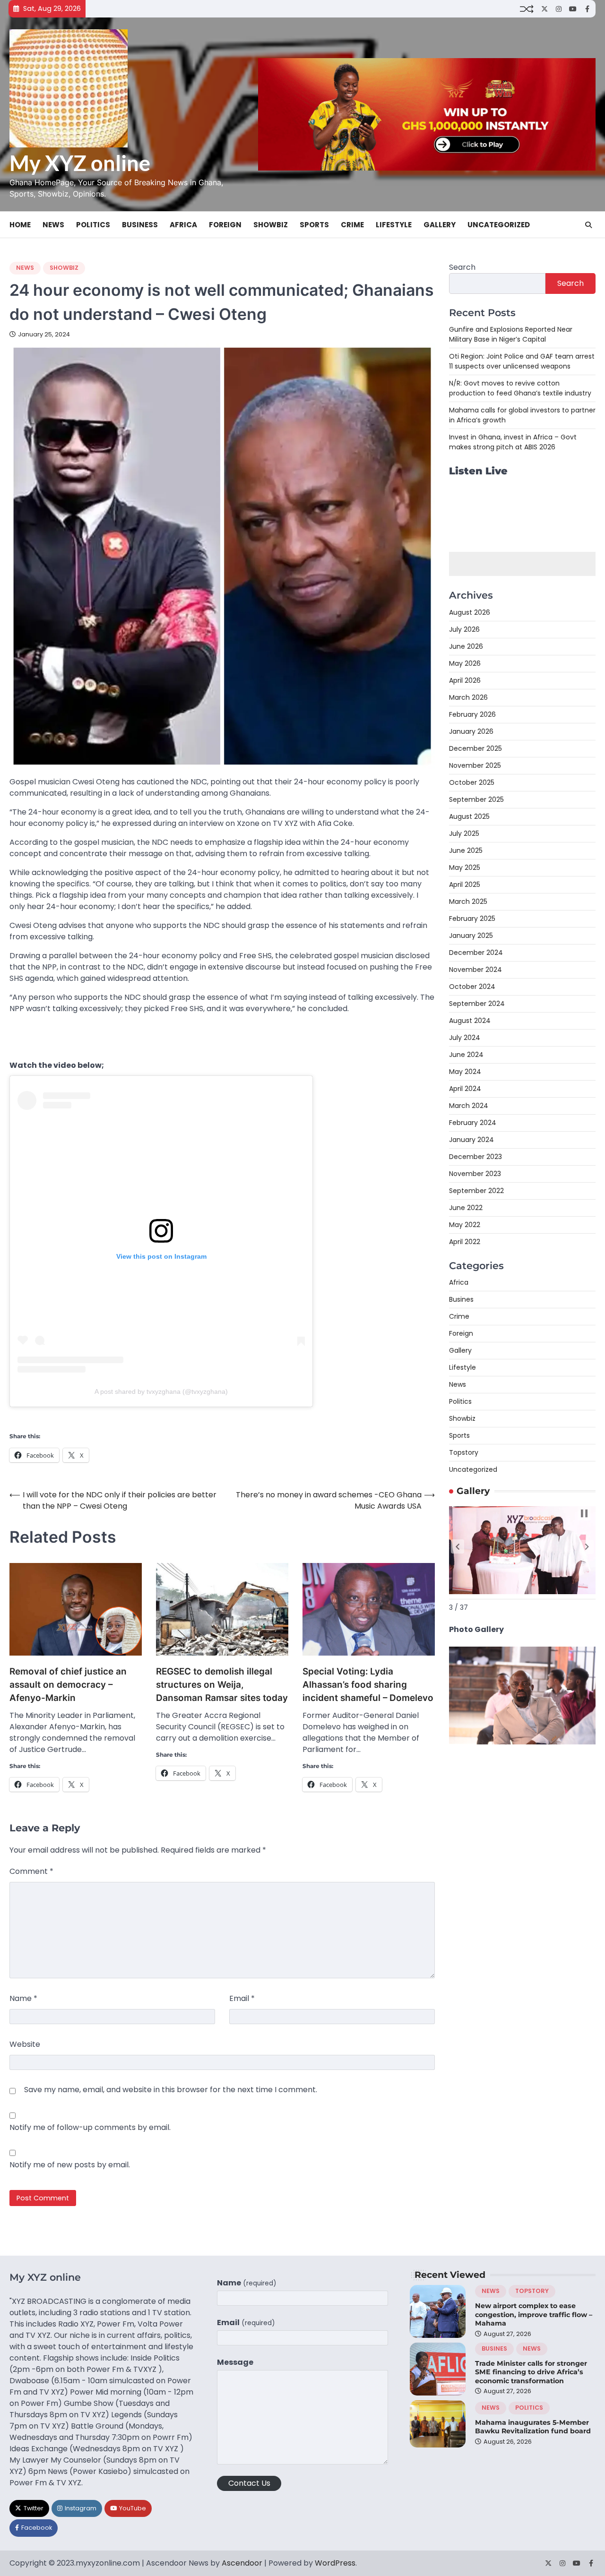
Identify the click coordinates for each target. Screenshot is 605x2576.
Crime (352, 225)
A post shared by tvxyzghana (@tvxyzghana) (161, 1391)
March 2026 (468, 697)
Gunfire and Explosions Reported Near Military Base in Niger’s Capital (511, 334)
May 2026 (465, 663)
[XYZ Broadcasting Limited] (522, 1742)
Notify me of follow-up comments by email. (90, 2127)
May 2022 (465, 1225)
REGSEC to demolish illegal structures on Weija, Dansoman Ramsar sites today (222, 1685)
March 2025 (468, 902)
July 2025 (464, 833)
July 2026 (464, 629)
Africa (183, 225)
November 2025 (475, 765)
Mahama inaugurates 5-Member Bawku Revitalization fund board (533, 2427)
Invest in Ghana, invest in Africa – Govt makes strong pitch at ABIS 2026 (513, 442)
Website (25, 2044)
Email (242, 1998)
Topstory (464, 1452)
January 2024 (471, 1140)
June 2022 (466, 1208)
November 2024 (475, 970)
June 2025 (466, 850)
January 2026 (471, 731)
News (53, 225)
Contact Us (249, 2483)
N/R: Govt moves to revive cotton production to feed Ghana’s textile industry (520, 388)
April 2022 (465, 1242)
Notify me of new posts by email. (70, 2165)
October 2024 (472, 987)
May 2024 (465, 1072)
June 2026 (466, 646)
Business (140, 225)
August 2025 (469, 816)
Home (20, 225)
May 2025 (465, 867)
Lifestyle (394, 225)
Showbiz (271, 225)
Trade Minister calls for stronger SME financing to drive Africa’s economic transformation (531, 2372)
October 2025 (472, 782)
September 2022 (476, 1191)
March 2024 (469, 1106)
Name (23, 1998)
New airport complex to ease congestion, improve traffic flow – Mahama (534, 2314)
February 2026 (472, 714)
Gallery (440, 225)
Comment (31, 1871)
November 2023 (475, 1174)
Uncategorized (499, 225)
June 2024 (466, 1055)
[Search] (588, 225)
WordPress (335, 2563)
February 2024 (473, 1123)
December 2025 (475, 748)
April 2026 (465, 680)
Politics (93, 225)
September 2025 (476, 799)
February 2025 (472, 919)
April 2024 (465, 1089)
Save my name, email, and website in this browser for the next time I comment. (171, 2090)
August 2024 (470, 1021)
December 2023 (475, 1157)
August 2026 (470, 612)
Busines (461, 1299)
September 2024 (477, 1004)
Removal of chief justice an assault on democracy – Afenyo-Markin (68, 1685)
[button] (458, 1546)
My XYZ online (80, 163)
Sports (314, 225)
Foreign (225, 225)
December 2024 (476, 953)
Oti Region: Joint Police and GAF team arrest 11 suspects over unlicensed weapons (522, 361)
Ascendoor (242, 2563)
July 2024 (465, 1038)
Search (462, 267)
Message (235, 2362)
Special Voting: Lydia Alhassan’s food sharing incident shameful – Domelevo (368, 1685)
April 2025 (465, 884)
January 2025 (471, 936)
